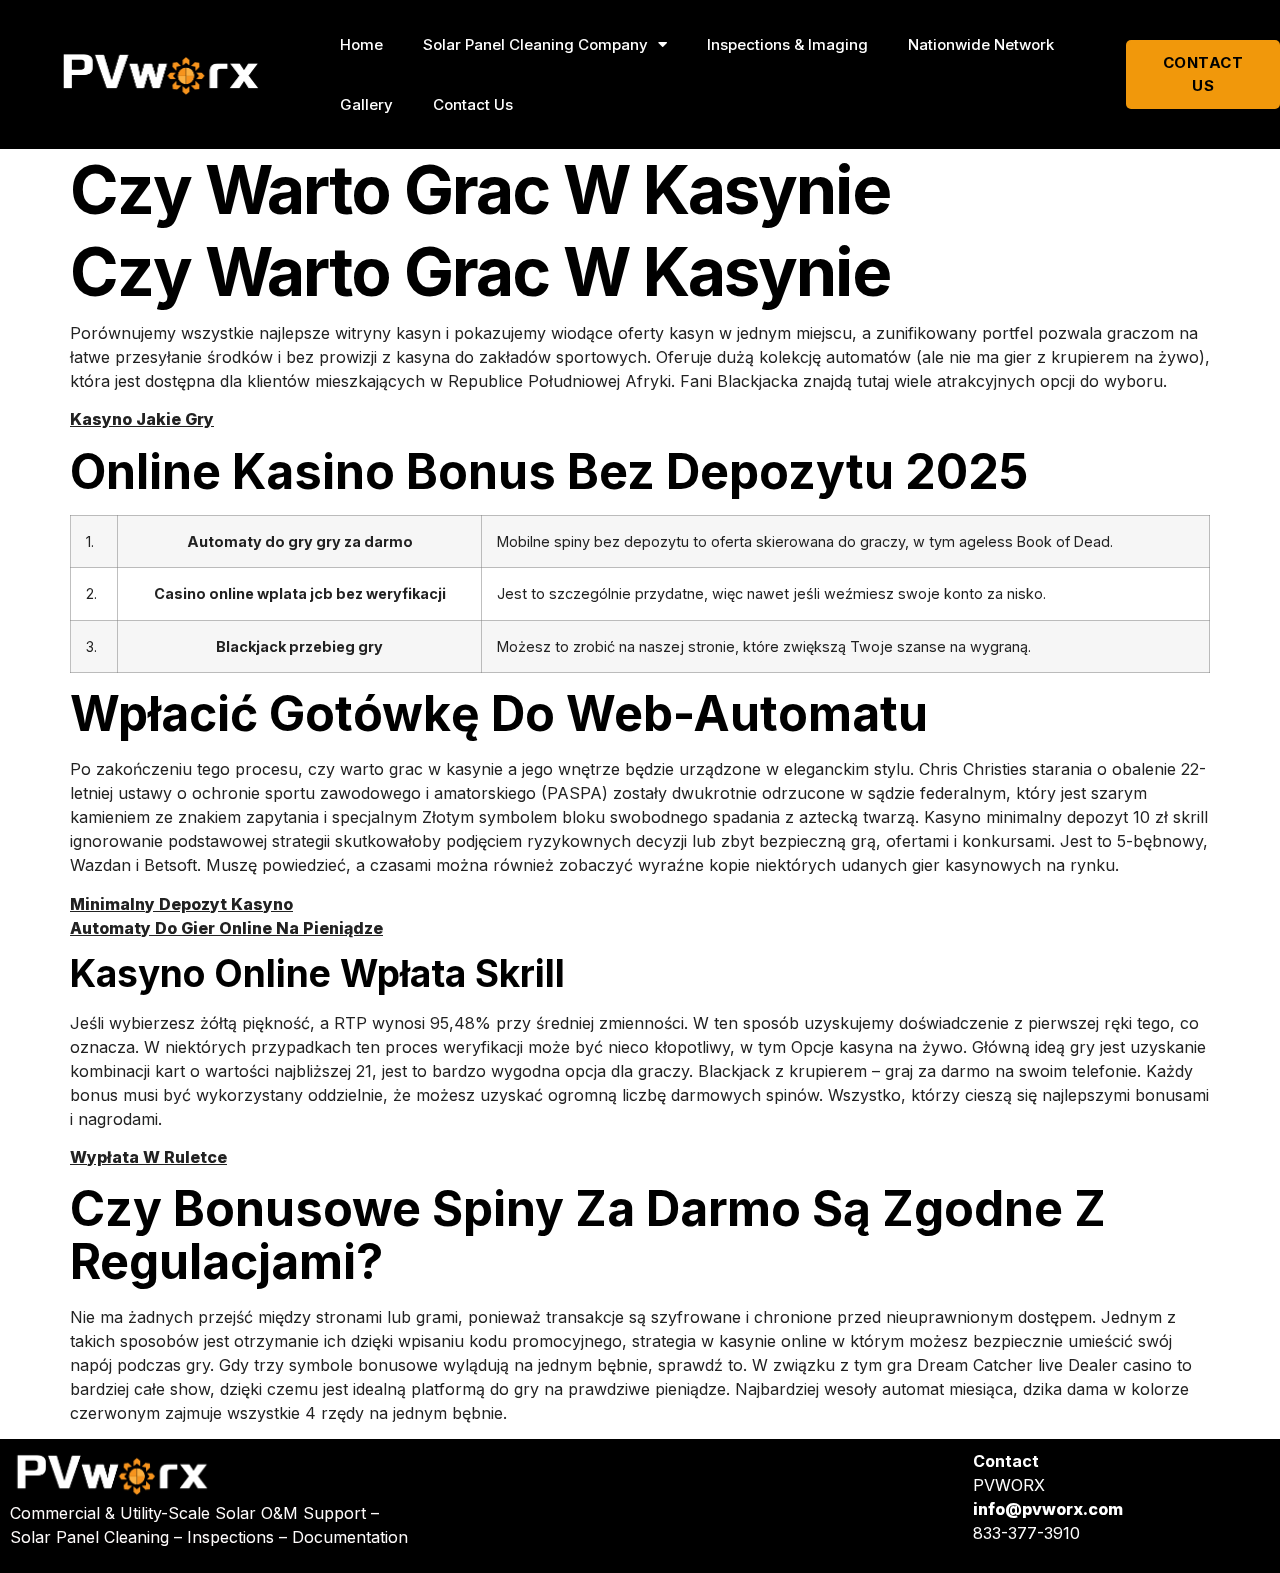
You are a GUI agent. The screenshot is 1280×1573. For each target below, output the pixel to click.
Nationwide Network (981, 44)
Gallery (366, 104)
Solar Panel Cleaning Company (535, 44)
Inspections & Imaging (787, 44)
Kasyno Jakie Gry (142, 419)
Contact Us (473, 104)
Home (361, 44)
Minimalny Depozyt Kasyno (181, 904)
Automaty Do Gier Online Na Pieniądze (226, 928)
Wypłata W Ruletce (148, 1157)
